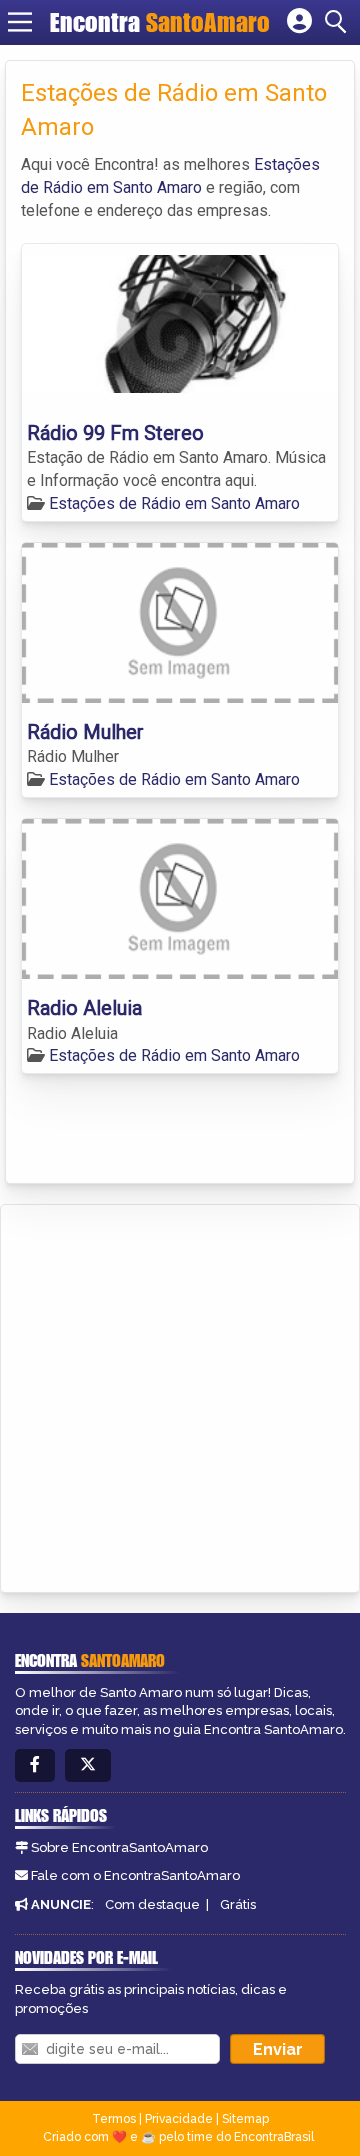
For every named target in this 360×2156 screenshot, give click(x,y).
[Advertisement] (180, 1395)
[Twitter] (88, 1765)
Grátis (238, 1904)
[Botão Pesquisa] (339, 22)
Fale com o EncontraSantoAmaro (135, 1875)
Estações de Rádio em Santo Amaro (174, 503)
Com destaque (152, 1904)
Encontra (160, 22)
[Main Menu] (20, 22)
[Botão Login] (299, 22)
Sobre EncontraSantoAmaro (119, 1847)
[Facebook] (35, 1765)
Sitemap (245, 2119)
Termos (114, 2119)
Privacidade (179, 2119)
